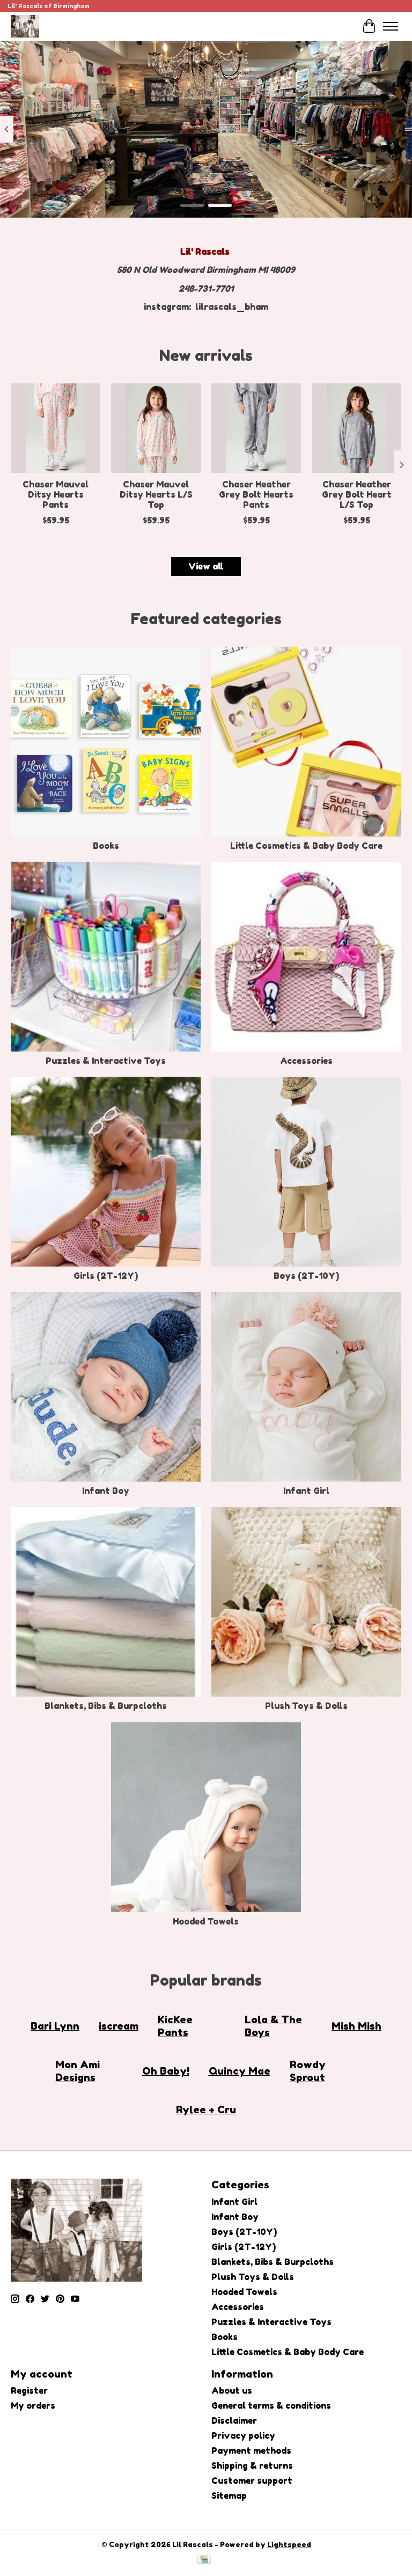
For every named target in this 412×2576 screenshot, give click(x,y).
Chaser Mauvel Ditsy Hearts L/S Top (156, 494)
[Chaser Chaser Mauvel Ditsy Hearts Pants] (56, 428)
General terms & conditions (271, 2405)
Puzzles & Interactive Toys (106, 1061)
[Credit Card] (204, 2560)
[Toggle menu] (391, 26)
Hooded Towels (206, 1921)
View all (206, 566)
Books (106, 846)
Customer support (252, 2481)
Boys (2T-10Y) (306, 1276)
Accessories (306, 1061)
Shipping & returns (252, 2466)
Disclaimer (234, 2420)
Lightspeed (289, 2544)
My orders (33, 2405)
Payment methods (251, 2451)
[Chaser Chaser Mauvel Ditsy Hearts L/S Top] (156, 428)
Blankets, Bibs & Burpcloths (106, 1706)
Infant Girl (306, 1491)
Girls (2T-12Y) (106, 1276)
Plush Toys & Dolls (306, 1706)
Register (29, 2390)
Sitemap (229, 2496)
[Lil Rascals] (25, 26)
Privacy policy (243, 2436)
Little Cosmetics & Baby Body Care (306, 846)
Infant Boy (106, 1491)
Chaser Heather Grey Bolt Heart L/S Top (357, 494)
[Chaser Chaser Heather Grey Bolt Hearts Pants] (256, 428)
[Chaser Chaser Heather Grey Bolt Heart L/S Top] (356, 428)
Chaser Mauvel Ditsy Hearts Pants (56, 494)
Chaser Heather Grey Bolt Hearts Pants (256, 494)
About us (232, 2390)
